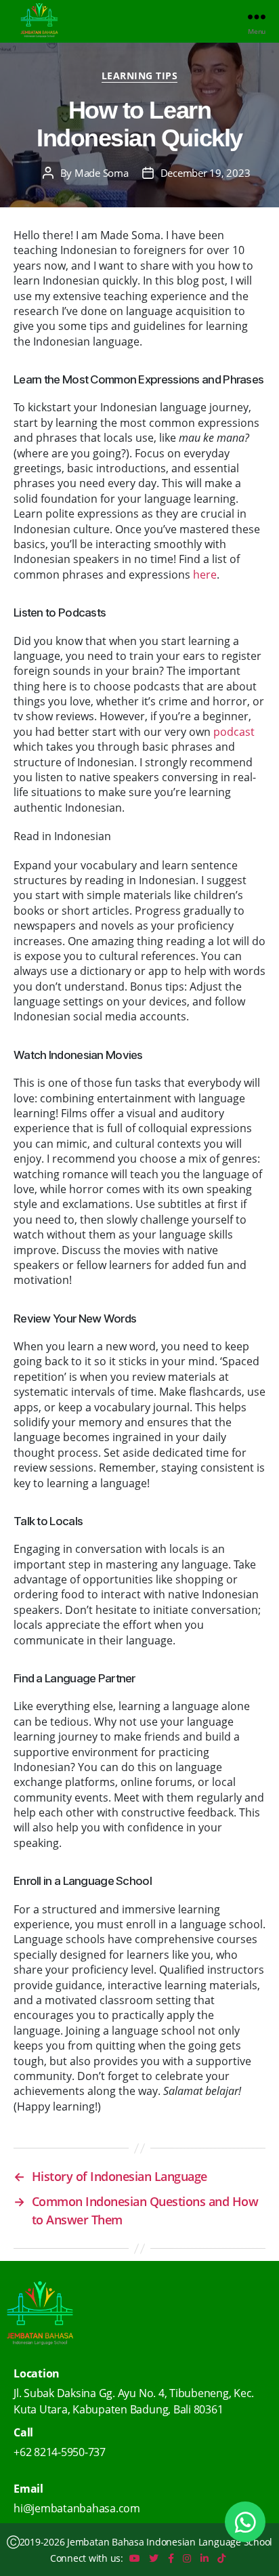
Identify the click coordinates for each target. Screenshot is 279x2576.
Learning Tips (140, 76)
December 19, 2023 (206, 173)
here (205, 575)
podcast (234, 732)
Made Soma (102, 173)
